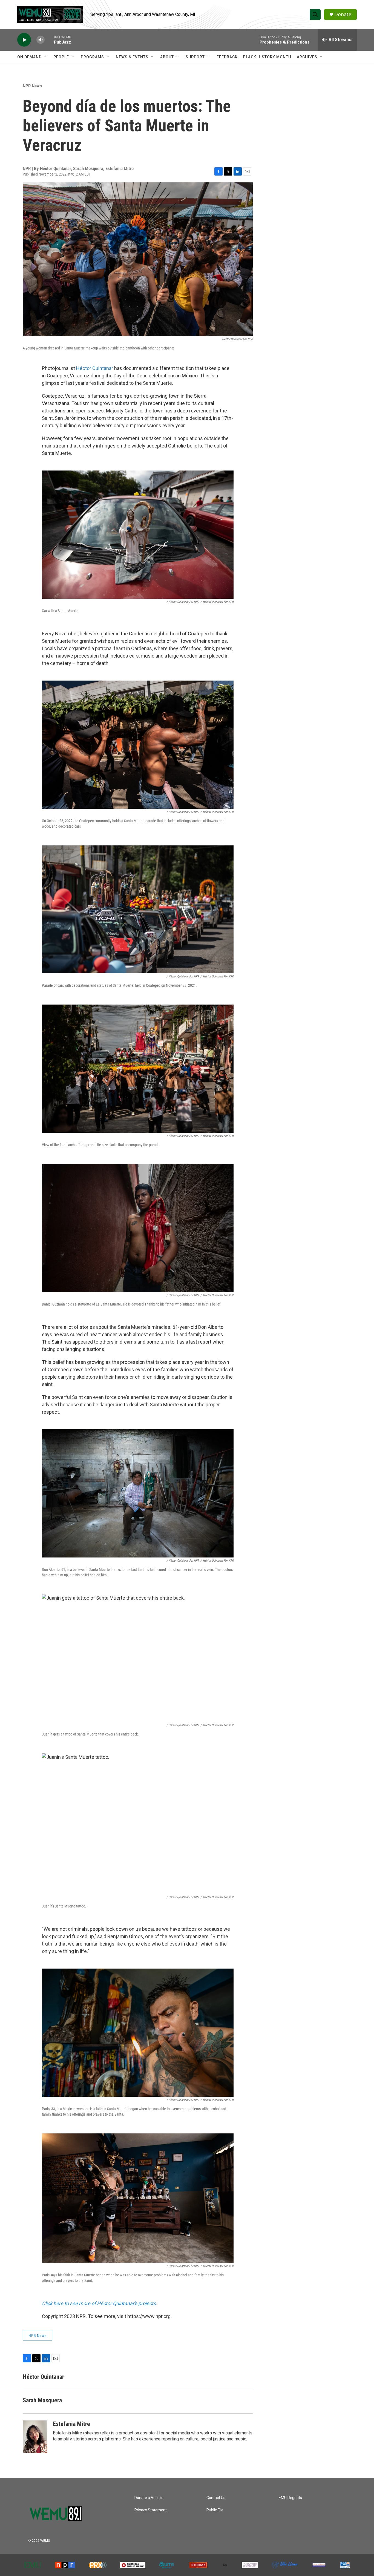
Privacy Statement (151, 2510)
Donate (343, 14)
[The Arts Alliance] (319, 2565)
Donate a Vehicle (149, 2498)
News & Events (132, 57)
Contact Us (216, 2498)
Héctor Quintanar (95, 368)
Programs (92, 57)
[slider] (49, 40)
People (61, 57)
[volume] (41, 40)
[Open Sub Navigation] (46, 57)
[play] (24, 40)
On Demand (29, 57)
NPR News (32, 86)
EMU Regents (290, 2498)
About (167, 57)
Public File (215, 2510)
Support (195, 57)
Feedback (227, 57)
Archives (307, 57)
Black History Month (267, 57)
